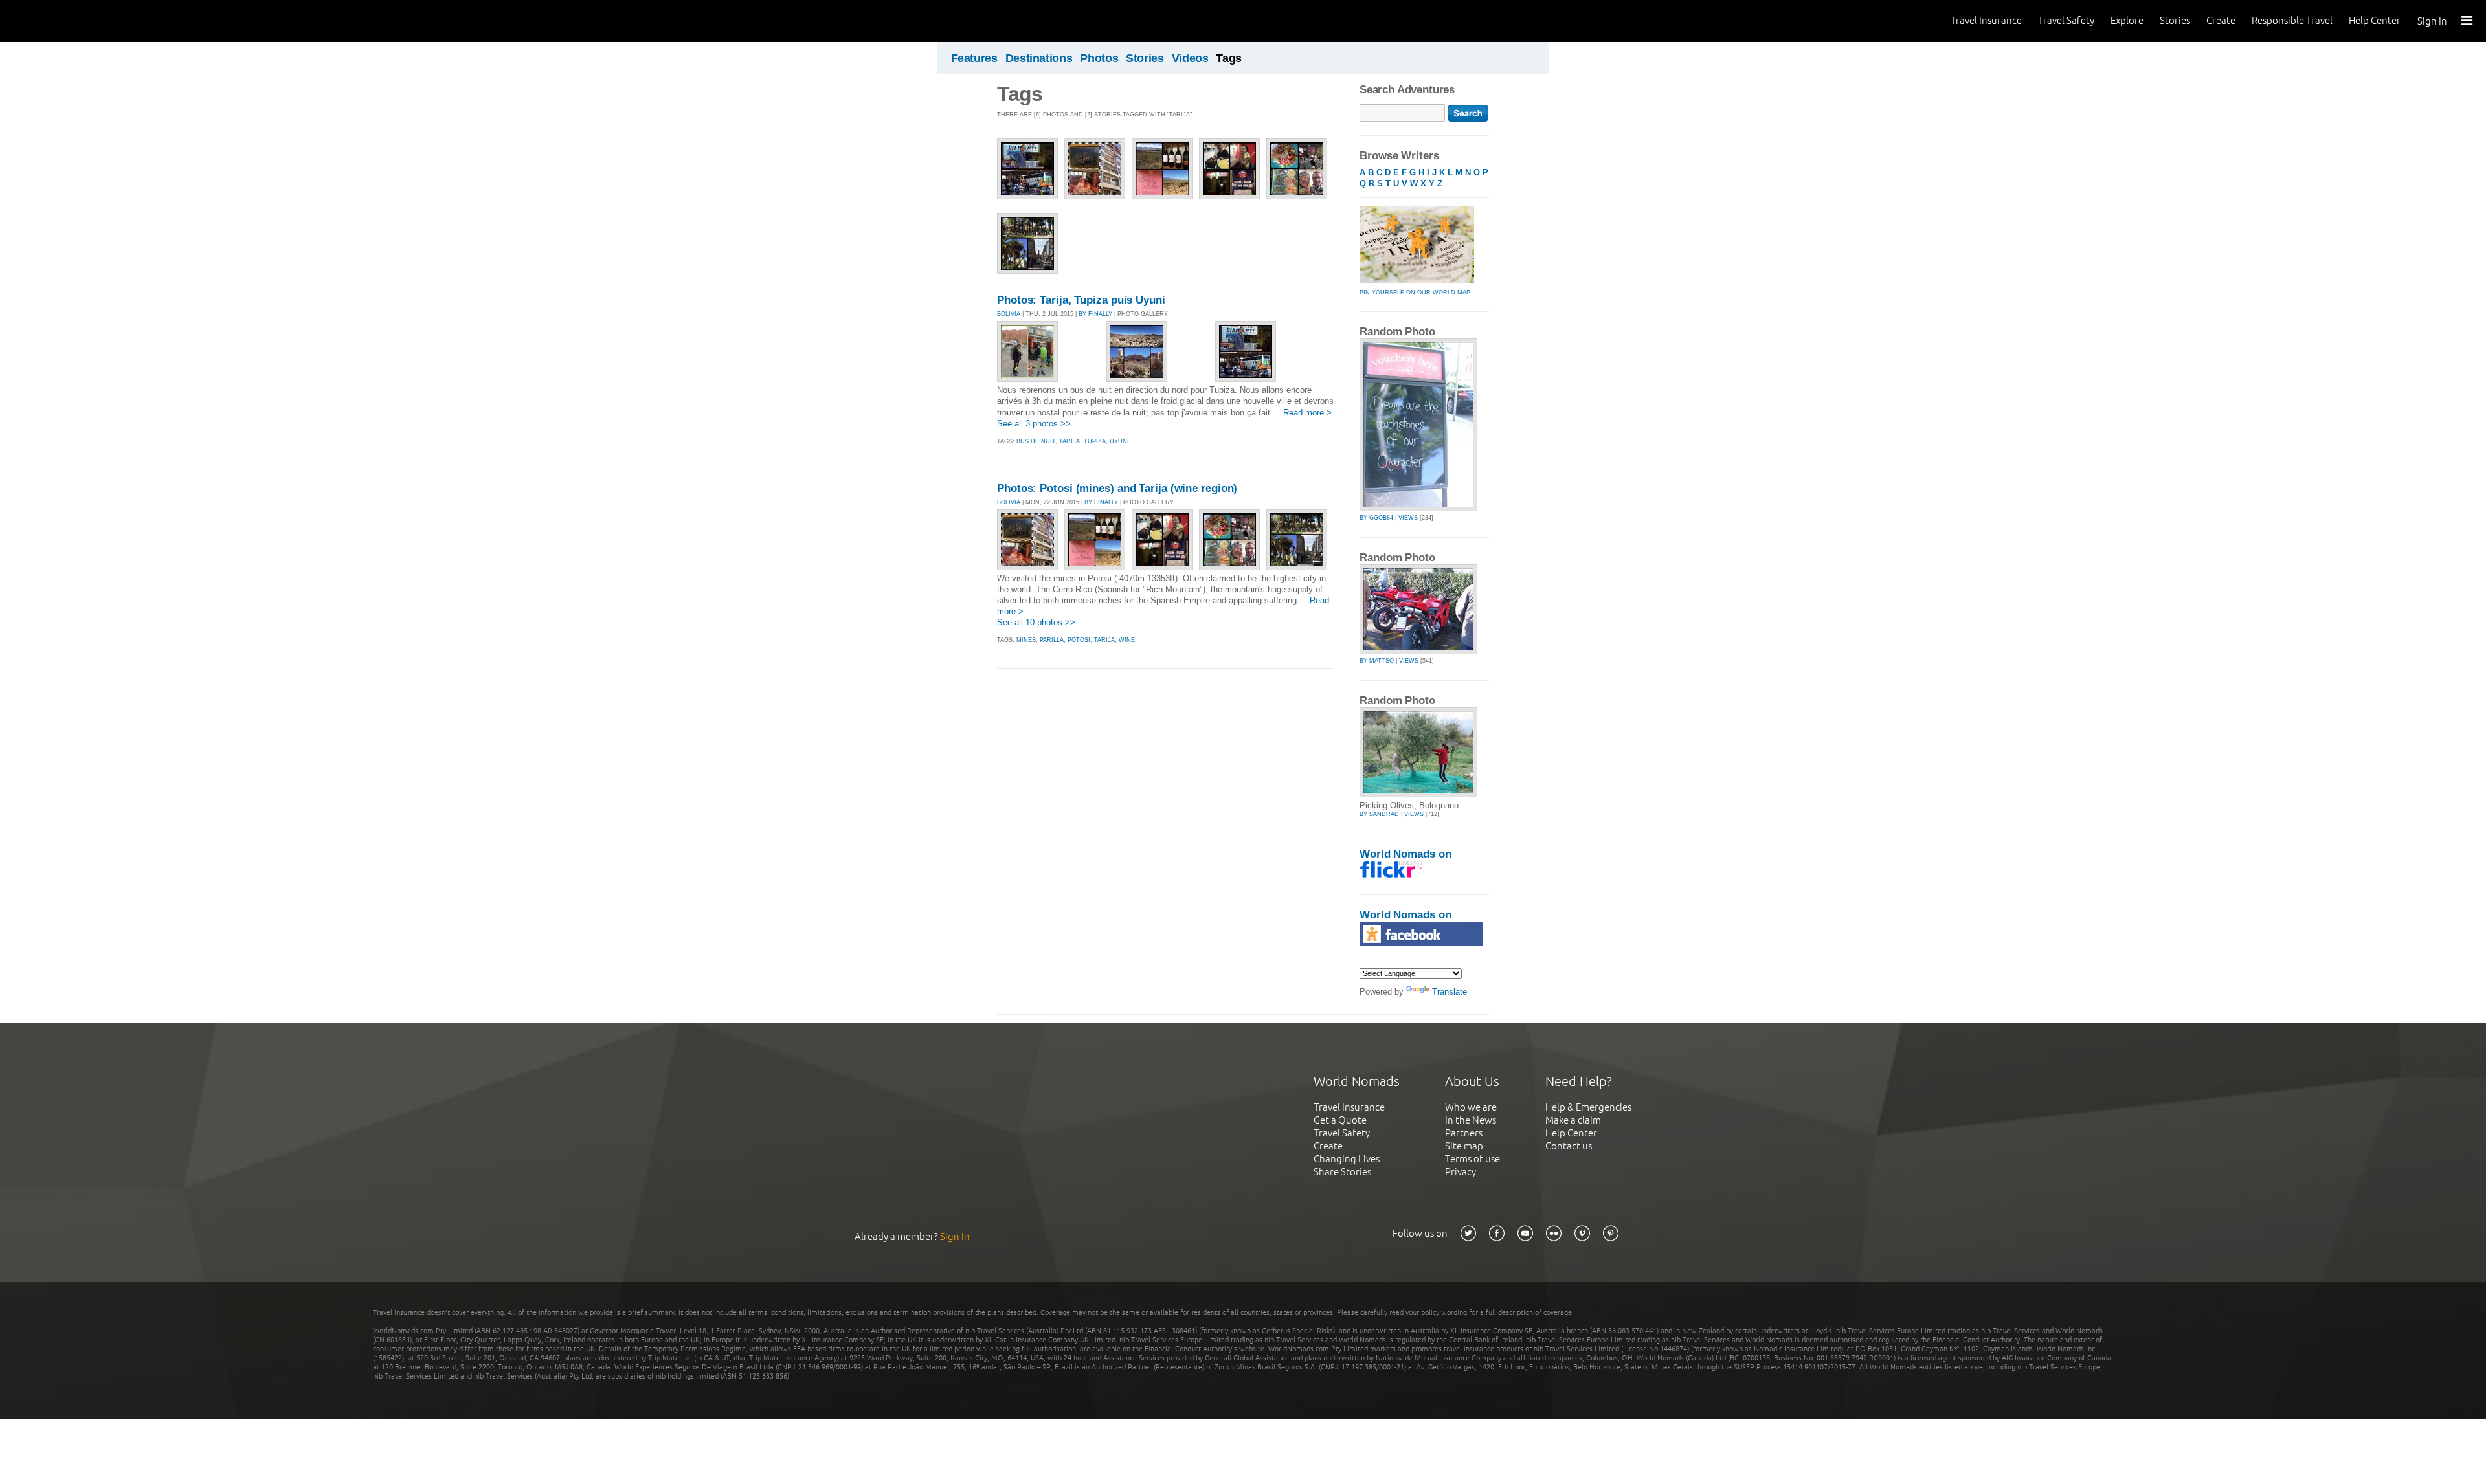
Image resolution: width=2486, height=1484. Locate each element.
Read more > (1307, 413)
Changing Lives (1347, 1159)
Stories (2175, 20)
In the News (1471, 1120)
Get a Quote (1340, 1120)
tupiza (1095, 441)
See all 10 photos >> (1036, 622)
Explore (2127, 20)
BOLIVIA (1009, 314)
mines (1026, 640)
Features (974, 58)
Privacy (1461, 1172)
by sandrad (1379, 814)
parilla (1052, 640)
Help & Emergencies (1588, 1107)
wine (1127, 640)
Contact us (1569, 1146)
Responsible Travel (2292, 20)
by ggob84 (1376, 518)
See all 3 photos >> (1034, 424)
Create (2221, 20)
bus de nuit (1036, 441)
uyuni (1119, 441)
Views (1408, 518)
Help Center (2375, 20)
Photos (1099, 58)
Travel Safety (2066, 20)
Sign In (2432, 21)
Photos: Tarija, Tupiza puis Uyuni (1081, 300)
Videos (1190, 58)
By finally (1095, 314)
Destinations (1039, 58)
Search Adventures (1407, 90)
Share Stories (1342, 1172)
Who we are (1471, 1107)
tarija (1069, 441)
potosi (1079, 640)
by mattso (1377, 661)
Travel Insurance (1986, 20)
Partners (1464, 1133)
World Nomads (68, 21)
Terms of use (1473, 1159)
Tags (1229, 58)
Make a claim (1573, 1120)
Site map (1464, 1146)
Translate (1450, 992)
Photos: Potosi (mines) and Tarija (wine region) (1117, 488)
